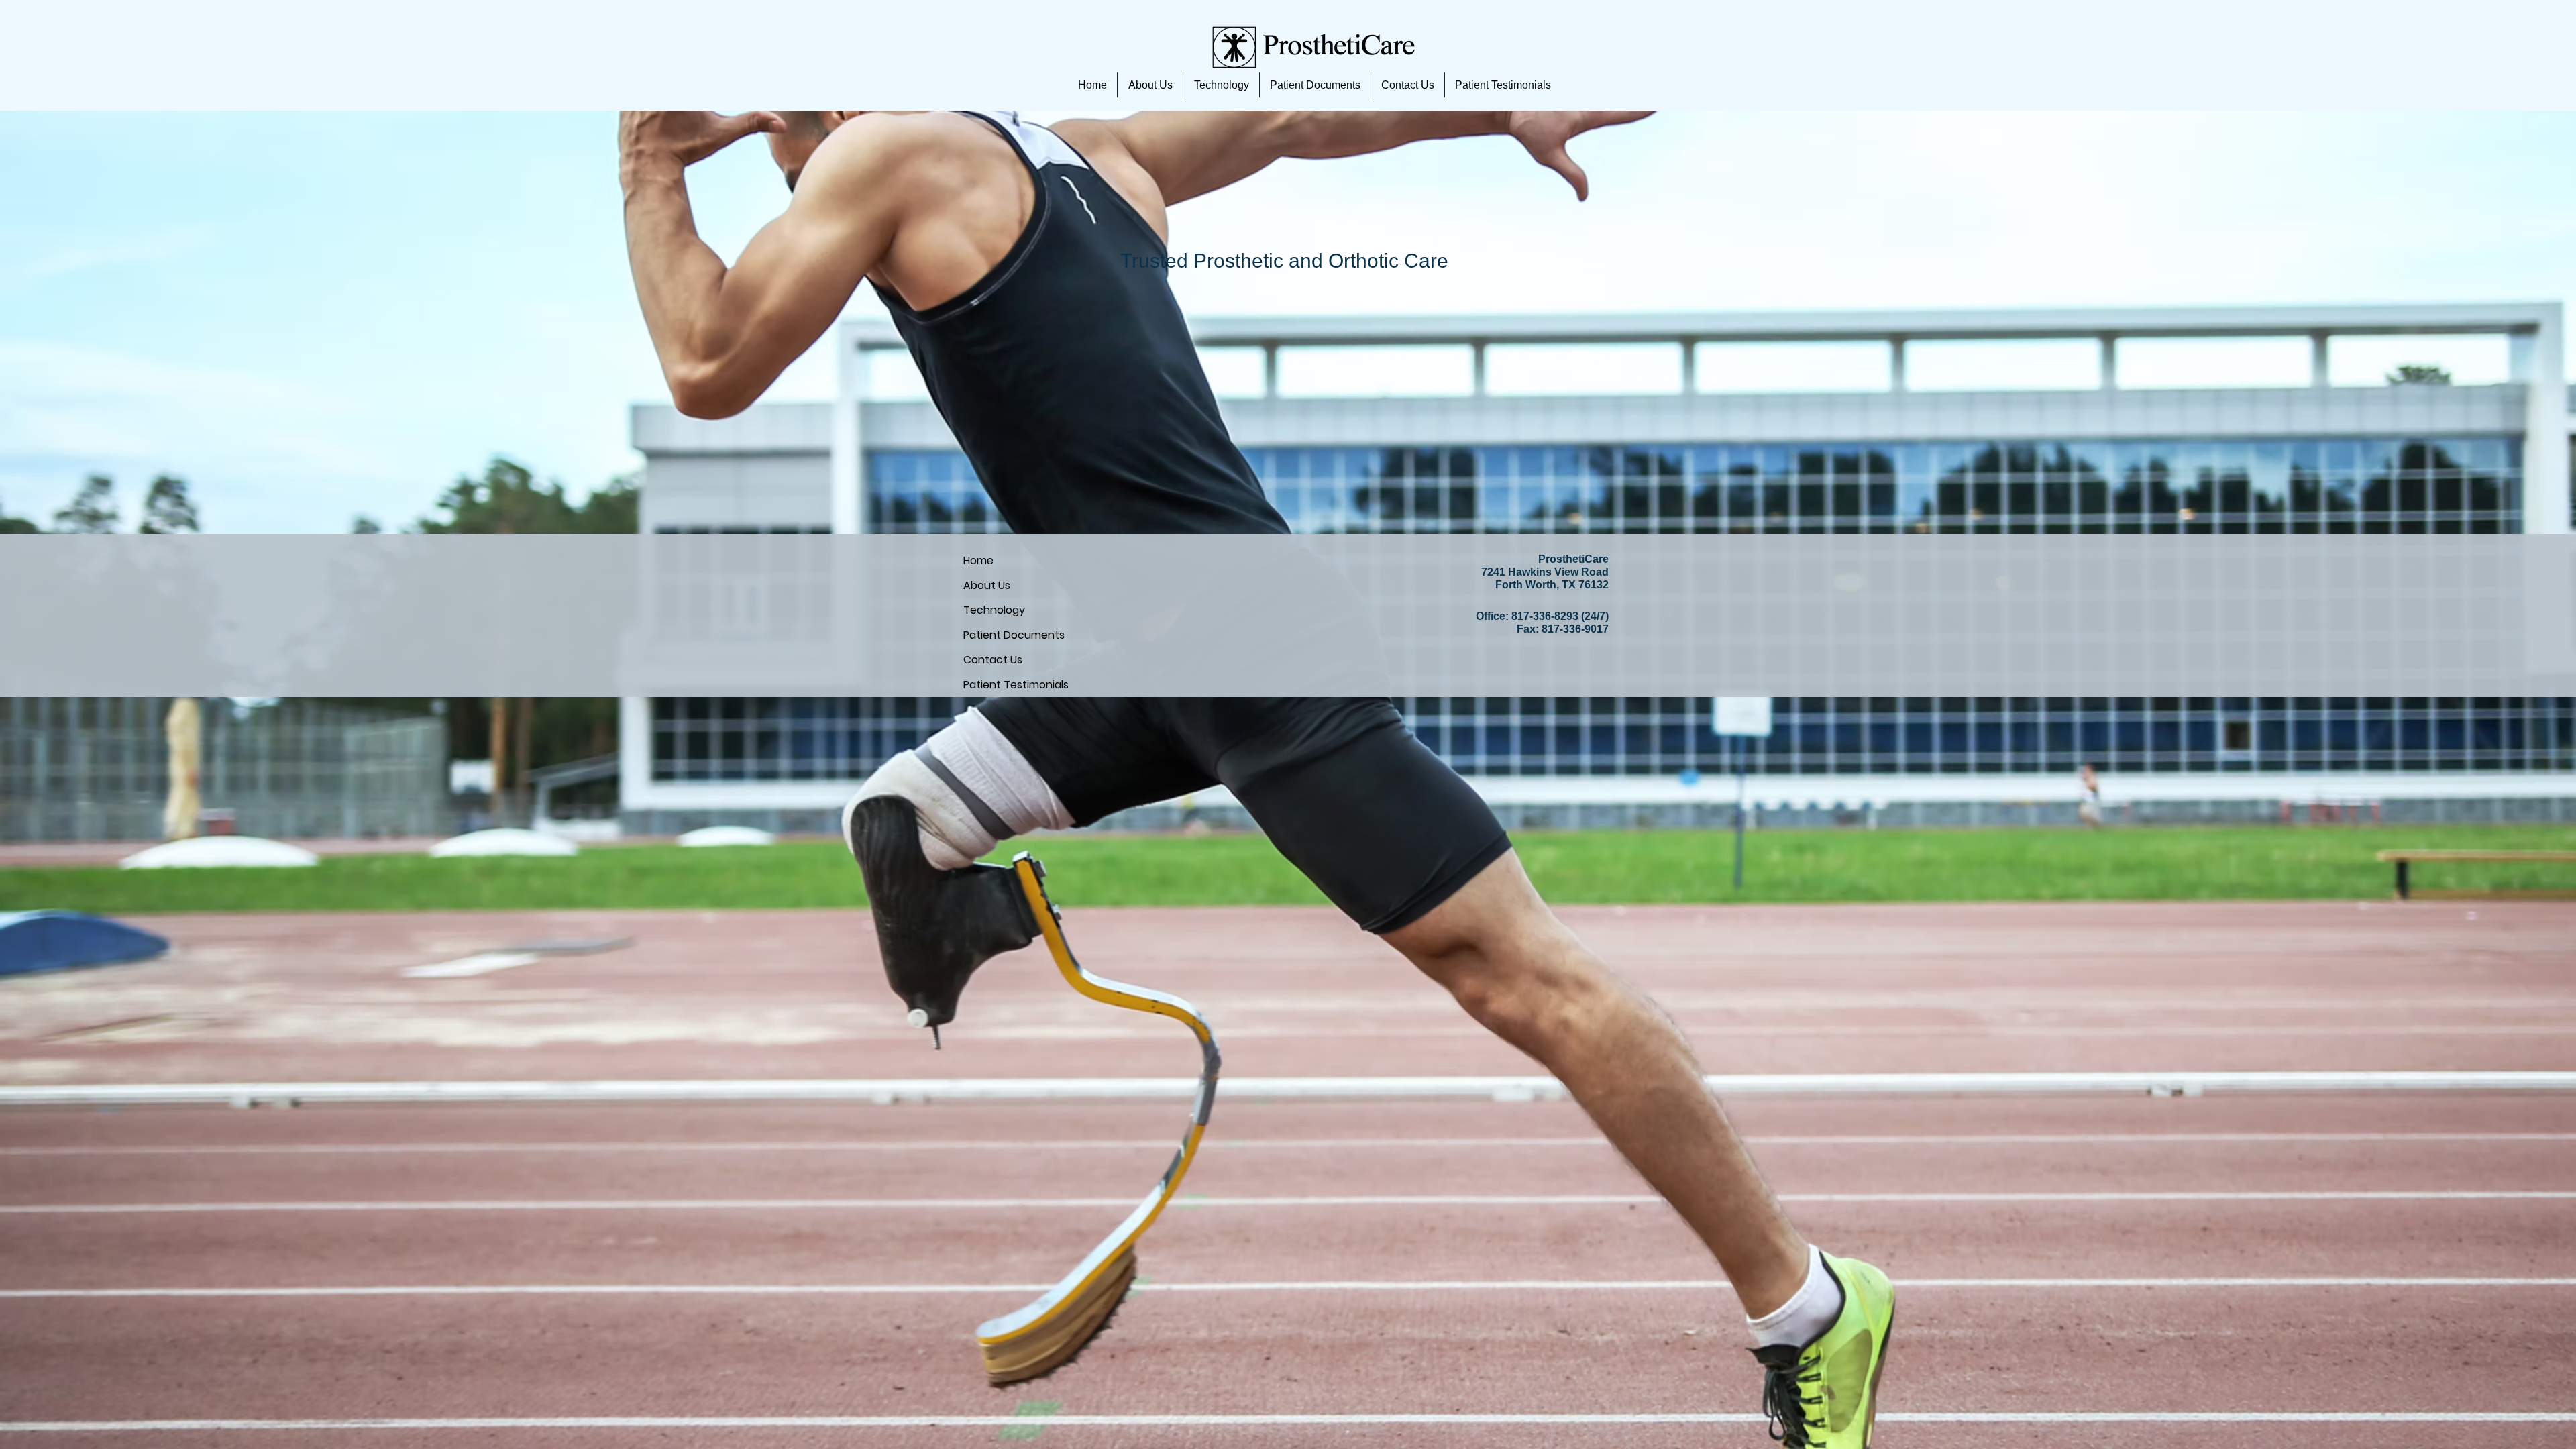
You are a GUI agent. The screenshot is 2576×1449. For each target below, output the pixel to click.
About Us (987, 585)
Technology (994, 610)
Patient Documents (1014, 635)
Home (978, 560)
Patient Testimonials (1016, 685)
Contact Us (993, 660)
